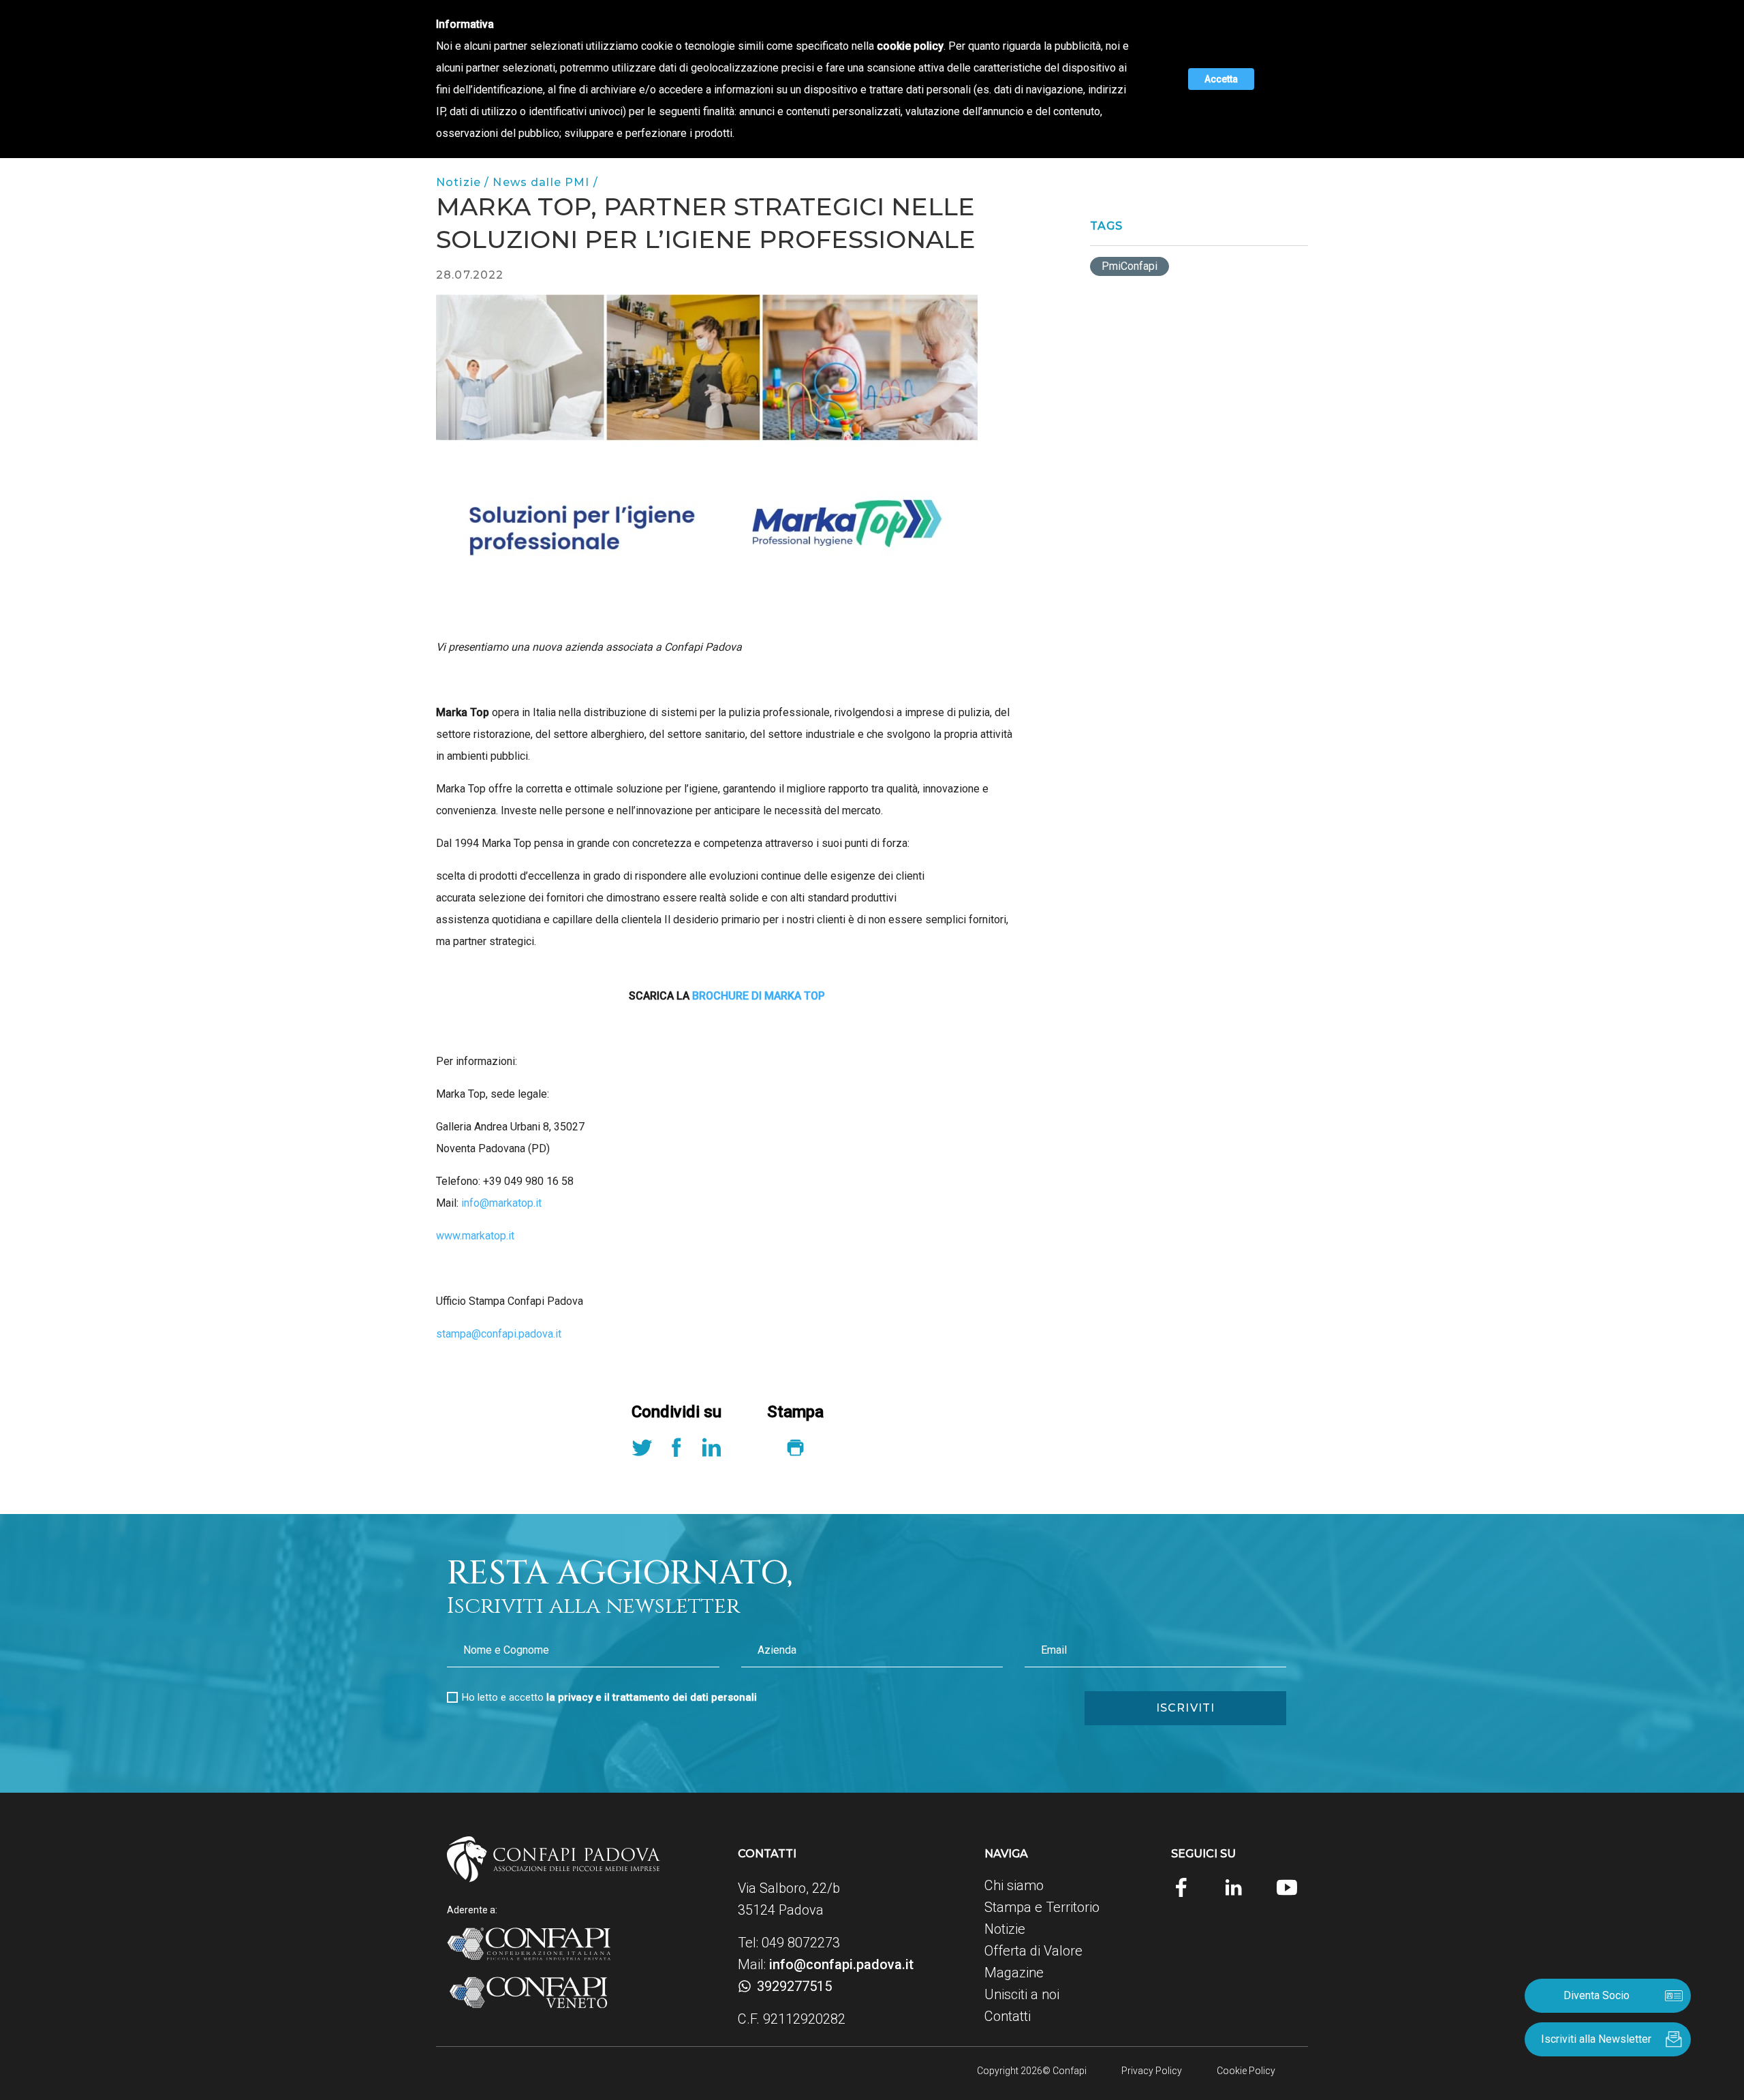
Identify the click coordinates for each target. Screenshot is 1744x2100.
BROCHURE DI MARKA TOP (759, 996)
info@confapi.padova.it (841, 1964)
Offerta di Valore (1033, 1951)
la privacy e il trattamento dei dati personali (652, 1697)
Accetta (1221, 79)
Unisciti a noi (1022, 1994)
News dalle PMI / (545, 182)
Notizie (1005, 1929)
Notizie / (464, 182)
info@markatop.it (501, 1203)
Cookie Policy (1246, 2071)
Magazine (1014, 1973)
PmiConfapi (1130, 266)
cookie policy (910, 46)
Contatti (1008, 2016)
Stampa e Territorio (1042, 1907)
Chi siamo (1014, 1885)
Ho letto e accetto (609, 1697)
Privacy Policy (1152, 2071)
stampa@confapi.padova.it (499, 1334)
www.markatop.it (475, 1236)
